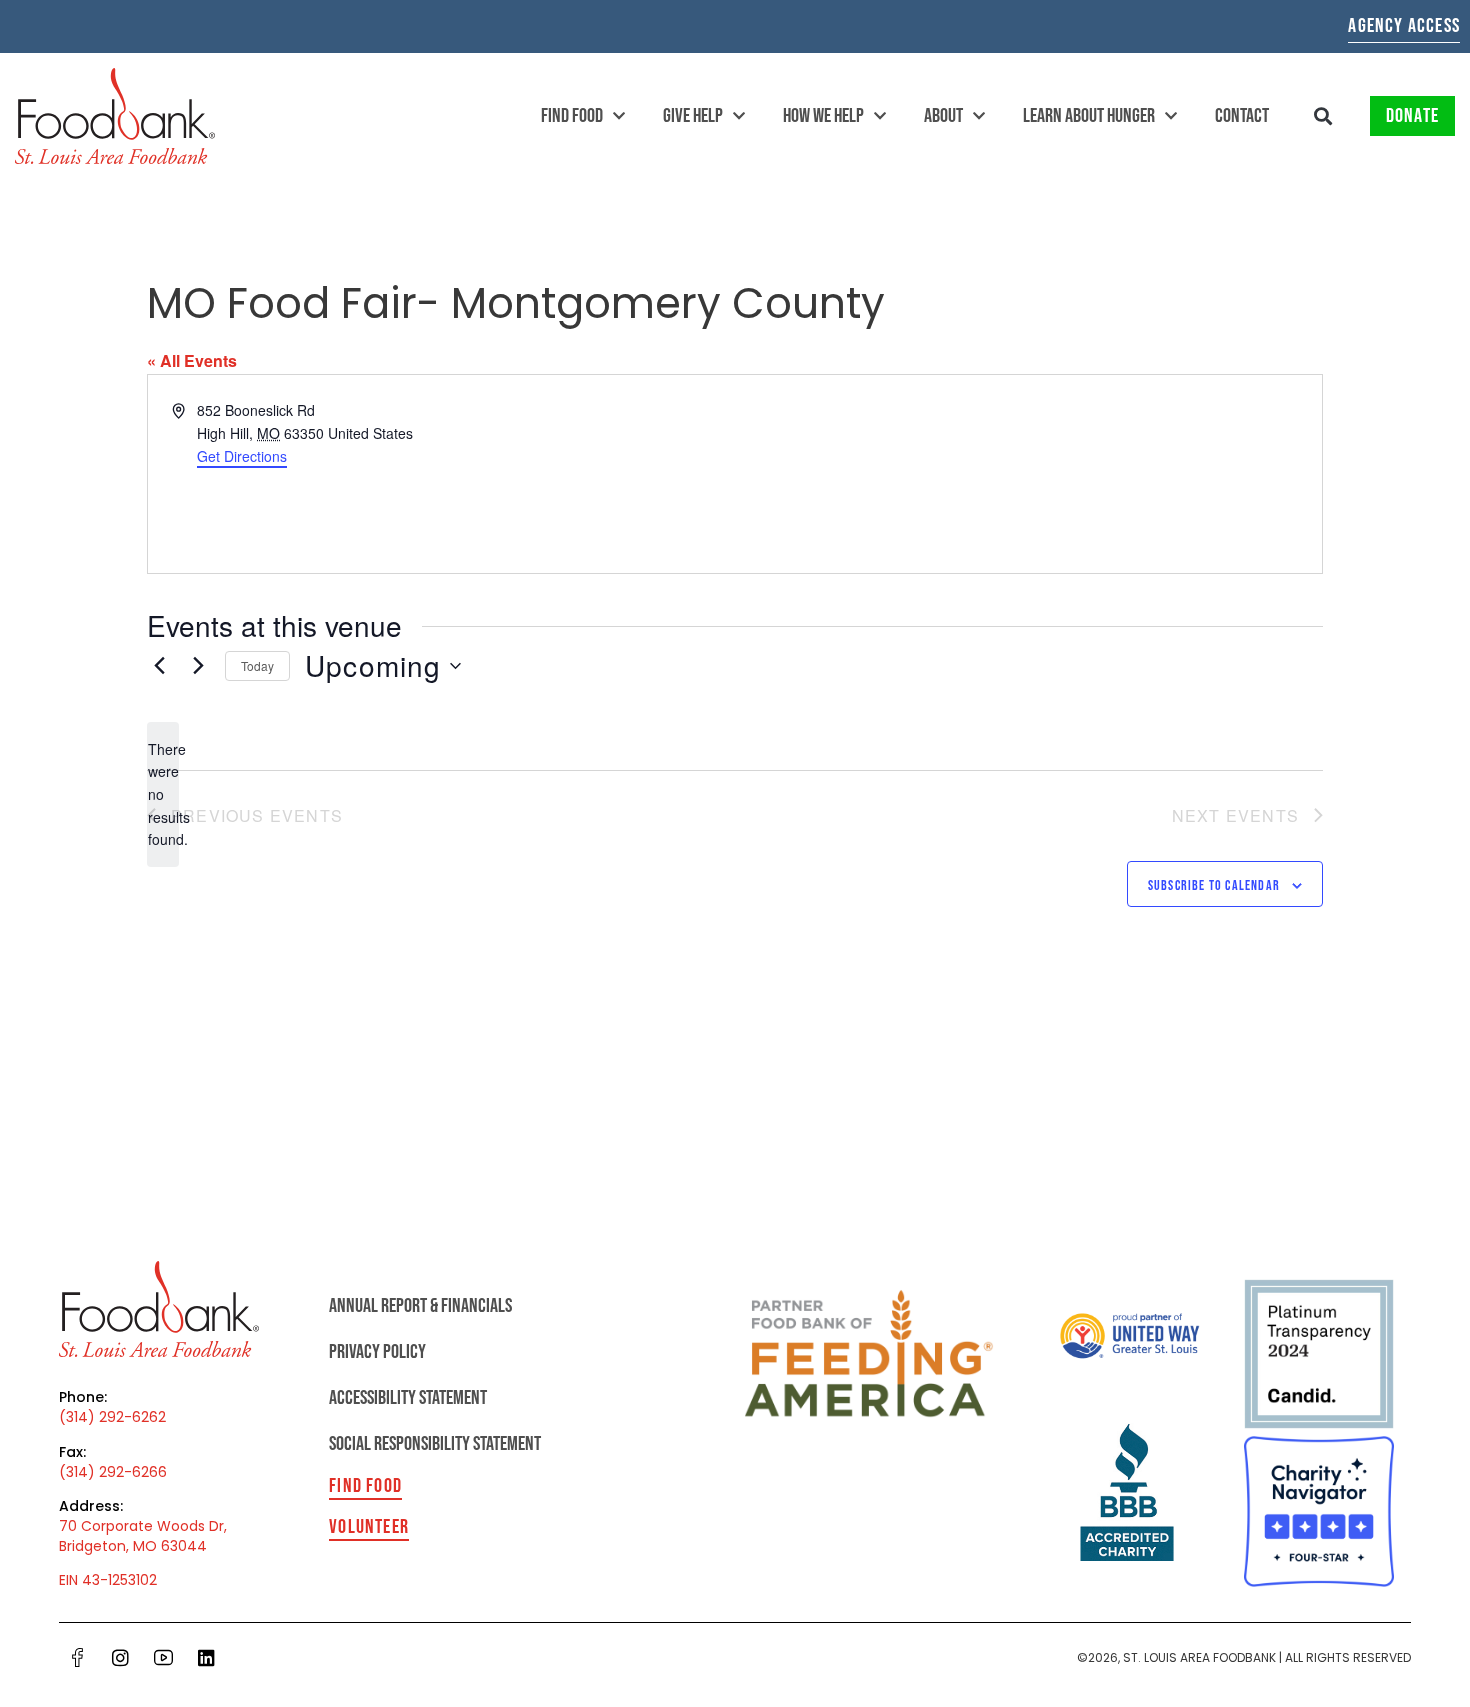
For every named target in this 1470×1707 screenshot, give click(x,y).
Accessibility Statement (408, 1398)
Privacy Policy (377, 1352)
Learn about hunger (1089, 116)
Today (257, 665)
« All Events (192, 360)
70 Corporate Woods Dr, (143, 1526)
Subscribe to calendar (1214, 885)
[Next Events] (198, 666)
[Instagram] (121, 1657)
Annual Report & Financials (420, 1306)
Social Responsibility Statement (435, 1444)
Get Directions (242, 456)
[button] (1323, 116)
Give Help (693, 116)
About (943, 116)
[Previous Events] (159, 666)
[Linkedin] (207, 1657)
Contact (1242, 116)
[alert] (163, 794)
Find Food (572, 116)
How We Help (823, 116)
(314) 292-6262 (112, 1417)
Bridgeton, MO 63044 (133, 1546)
